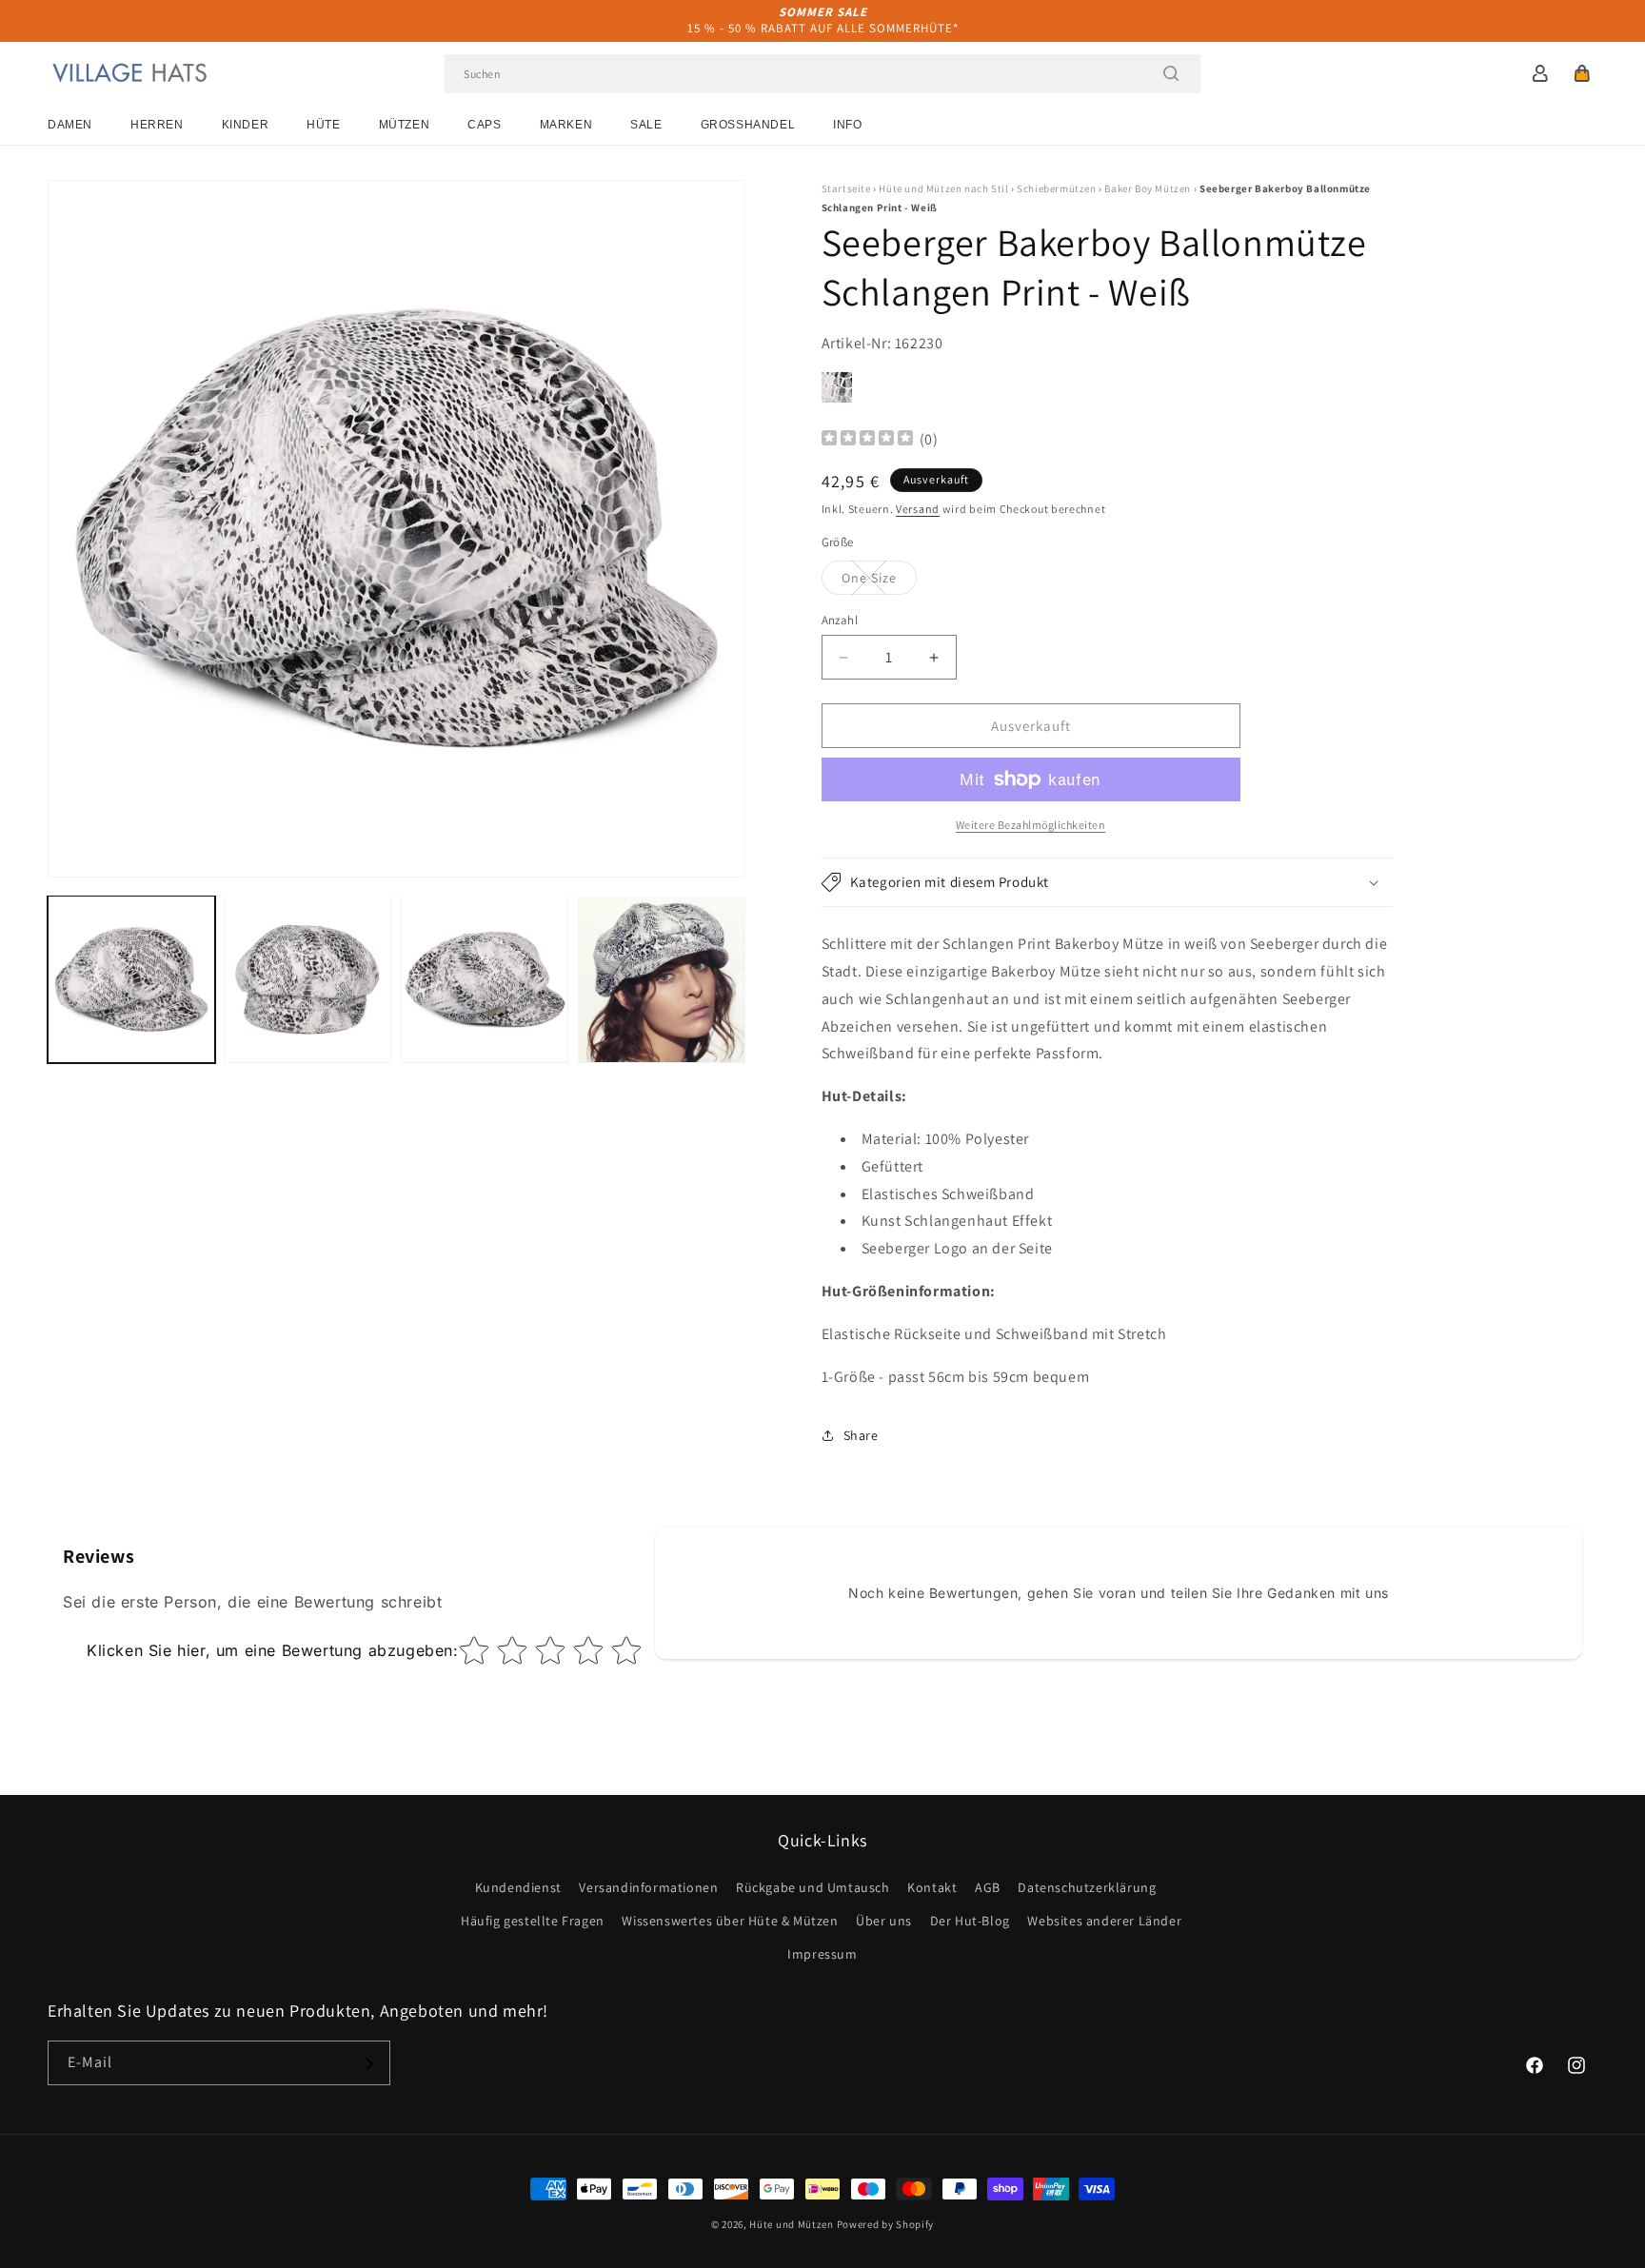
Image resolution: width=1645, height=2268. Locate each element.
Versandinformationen (648, 1887)
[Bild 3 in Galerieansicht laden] (485, 979)
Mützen (405, 125)
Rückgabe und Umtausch (813, 1887)
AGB (988, 1887)
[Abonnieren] (368, 2064)
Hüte (323, 125)
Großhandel (748, 125)
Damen (70, 125)
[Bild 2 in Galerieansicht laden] (308, 979)
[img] (867, 440)
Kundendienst (518, 1887)
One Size (879, 582)
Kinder (246, 125)
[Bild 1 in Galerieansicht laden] (131, 979)
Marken (566, 125)
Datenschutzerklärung (1087, 1887)
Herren (157, 125)
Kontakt (932, 1887)
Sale (646, 125)
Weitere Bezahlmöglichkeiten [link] (1031, 825)
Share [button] (861, 1435)
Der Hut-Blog (970, 1921)
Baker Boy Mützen (1148, 188)
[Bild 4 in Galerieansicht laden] (662, 979)
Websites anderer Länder (1104, 1921)
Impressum (822, 1954)
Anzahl (840, 620)
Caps (484, 125)
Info (847, 125)
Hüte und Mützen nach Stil (943, 188)
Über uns (884, 1921)
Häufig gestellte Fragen (533, 1921)
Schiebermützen (1056, 188)
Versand (918, 509)
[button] (1582, 73)
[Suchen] (1171, 73)
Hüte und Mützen (792, 2224)
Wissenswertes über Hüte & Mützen (730, 1921)
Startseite (846, 188)
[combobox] (822, 74)
